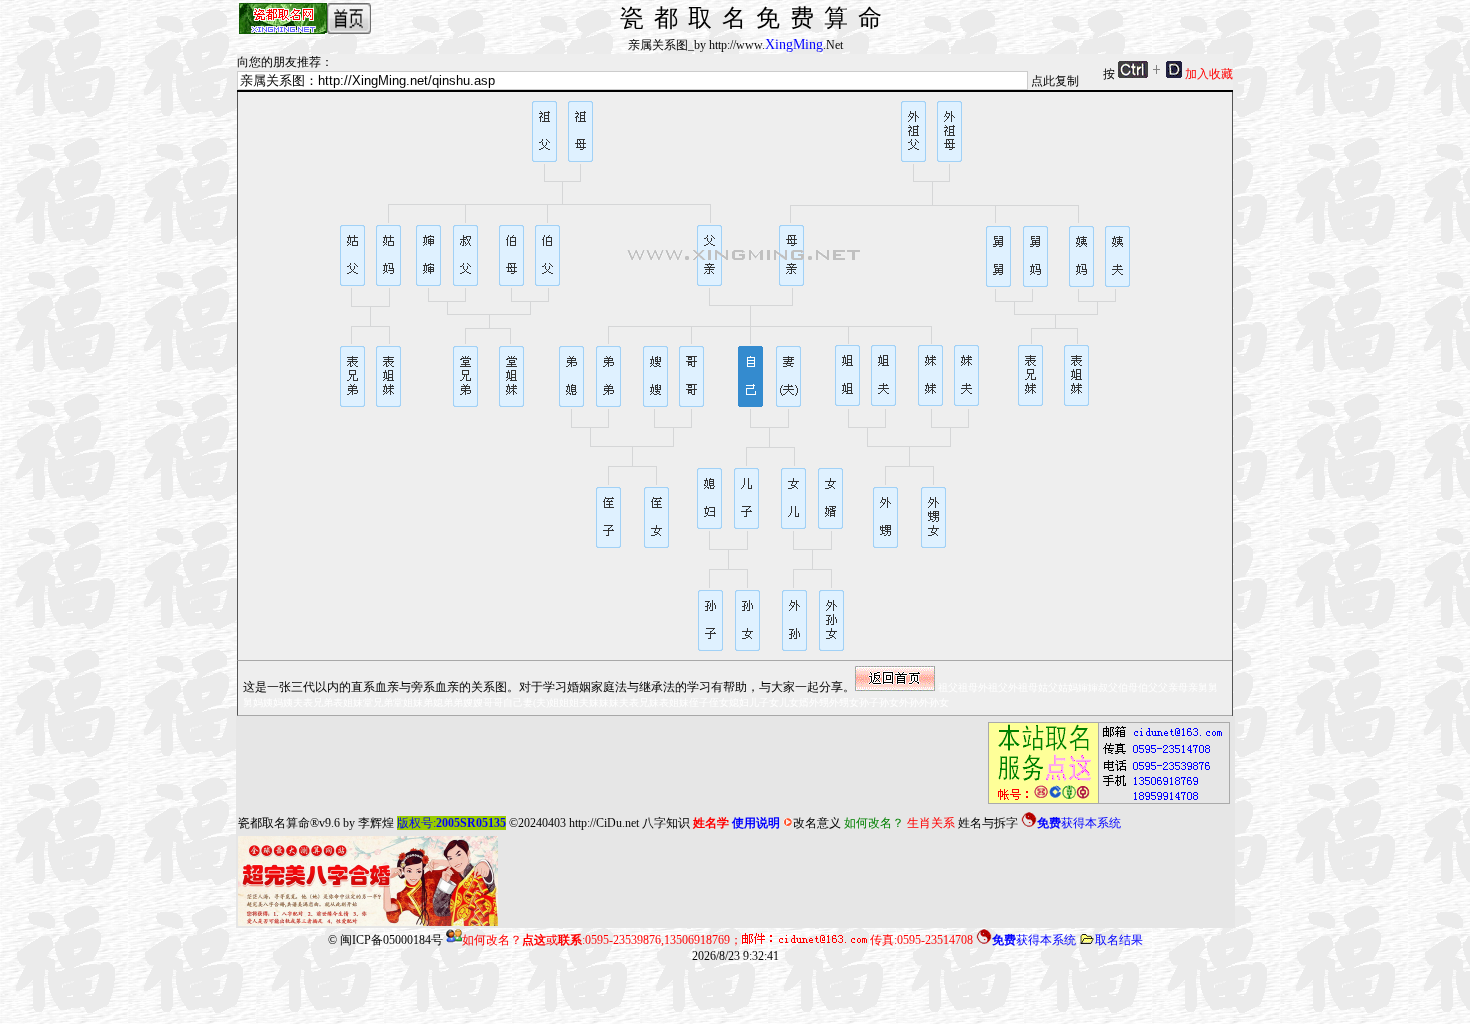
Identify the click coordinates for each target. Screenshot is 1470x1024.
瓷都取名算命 (274, 823)
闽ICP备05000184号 (391, 940)
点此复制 (1055, 81)
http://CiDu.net (604, 823)
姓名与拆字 (988, 823)
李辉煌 (376, 823)
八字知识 (666, 823)
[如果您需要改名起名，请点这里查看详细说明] (1103, 763)
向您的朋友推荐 (279, 62)
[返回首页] (895, 678)
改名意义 (817, 823)
